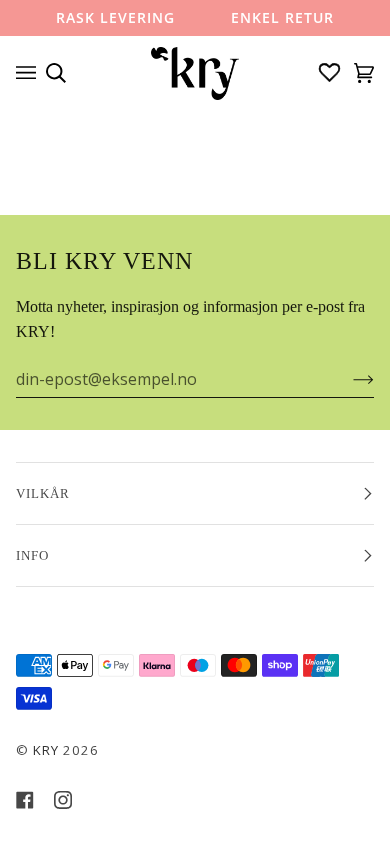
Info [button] (32, 555)
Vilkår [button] (43, 493)
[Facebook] (25, 800)
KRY (46, 750)
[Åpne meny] (31, 73)
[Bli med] (347, 379)
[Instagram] (63, 800)
